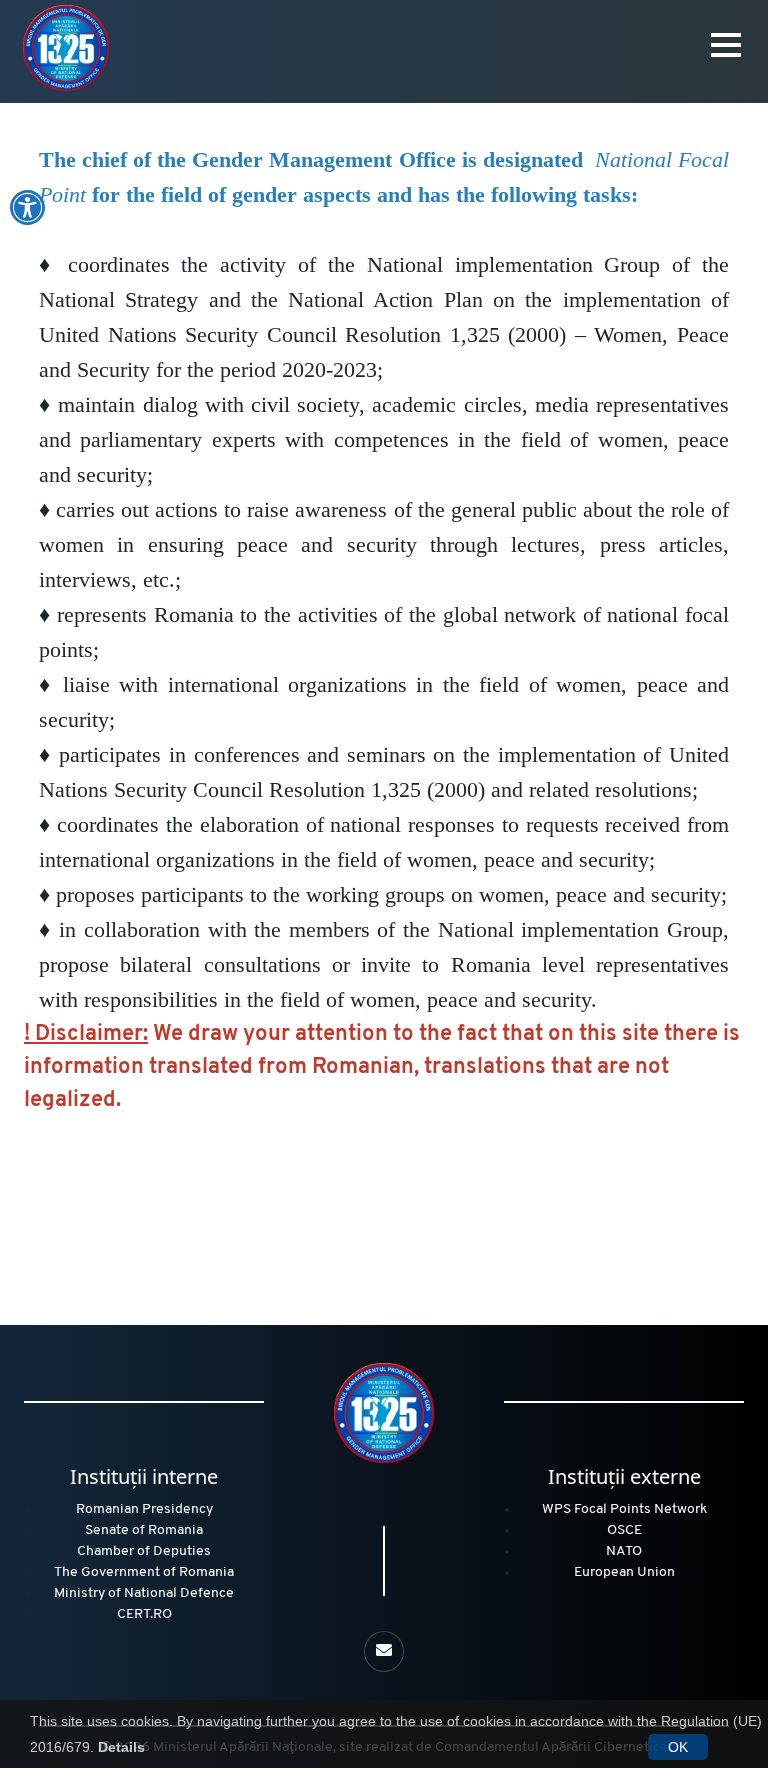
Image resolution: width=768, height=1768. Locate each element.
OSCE (624, 1530)
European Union (624, 1572)
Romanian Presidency (144, 1509)
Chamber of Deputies (144, 1551)
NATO (624, 1551)
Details (121, 1747)
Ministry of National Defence (144, 1593)
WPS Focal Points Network (624, 1509)
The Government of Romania (144, 1572)
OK (678, 1747)
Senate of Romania (144, 1530)
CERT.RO (144, 1614)
